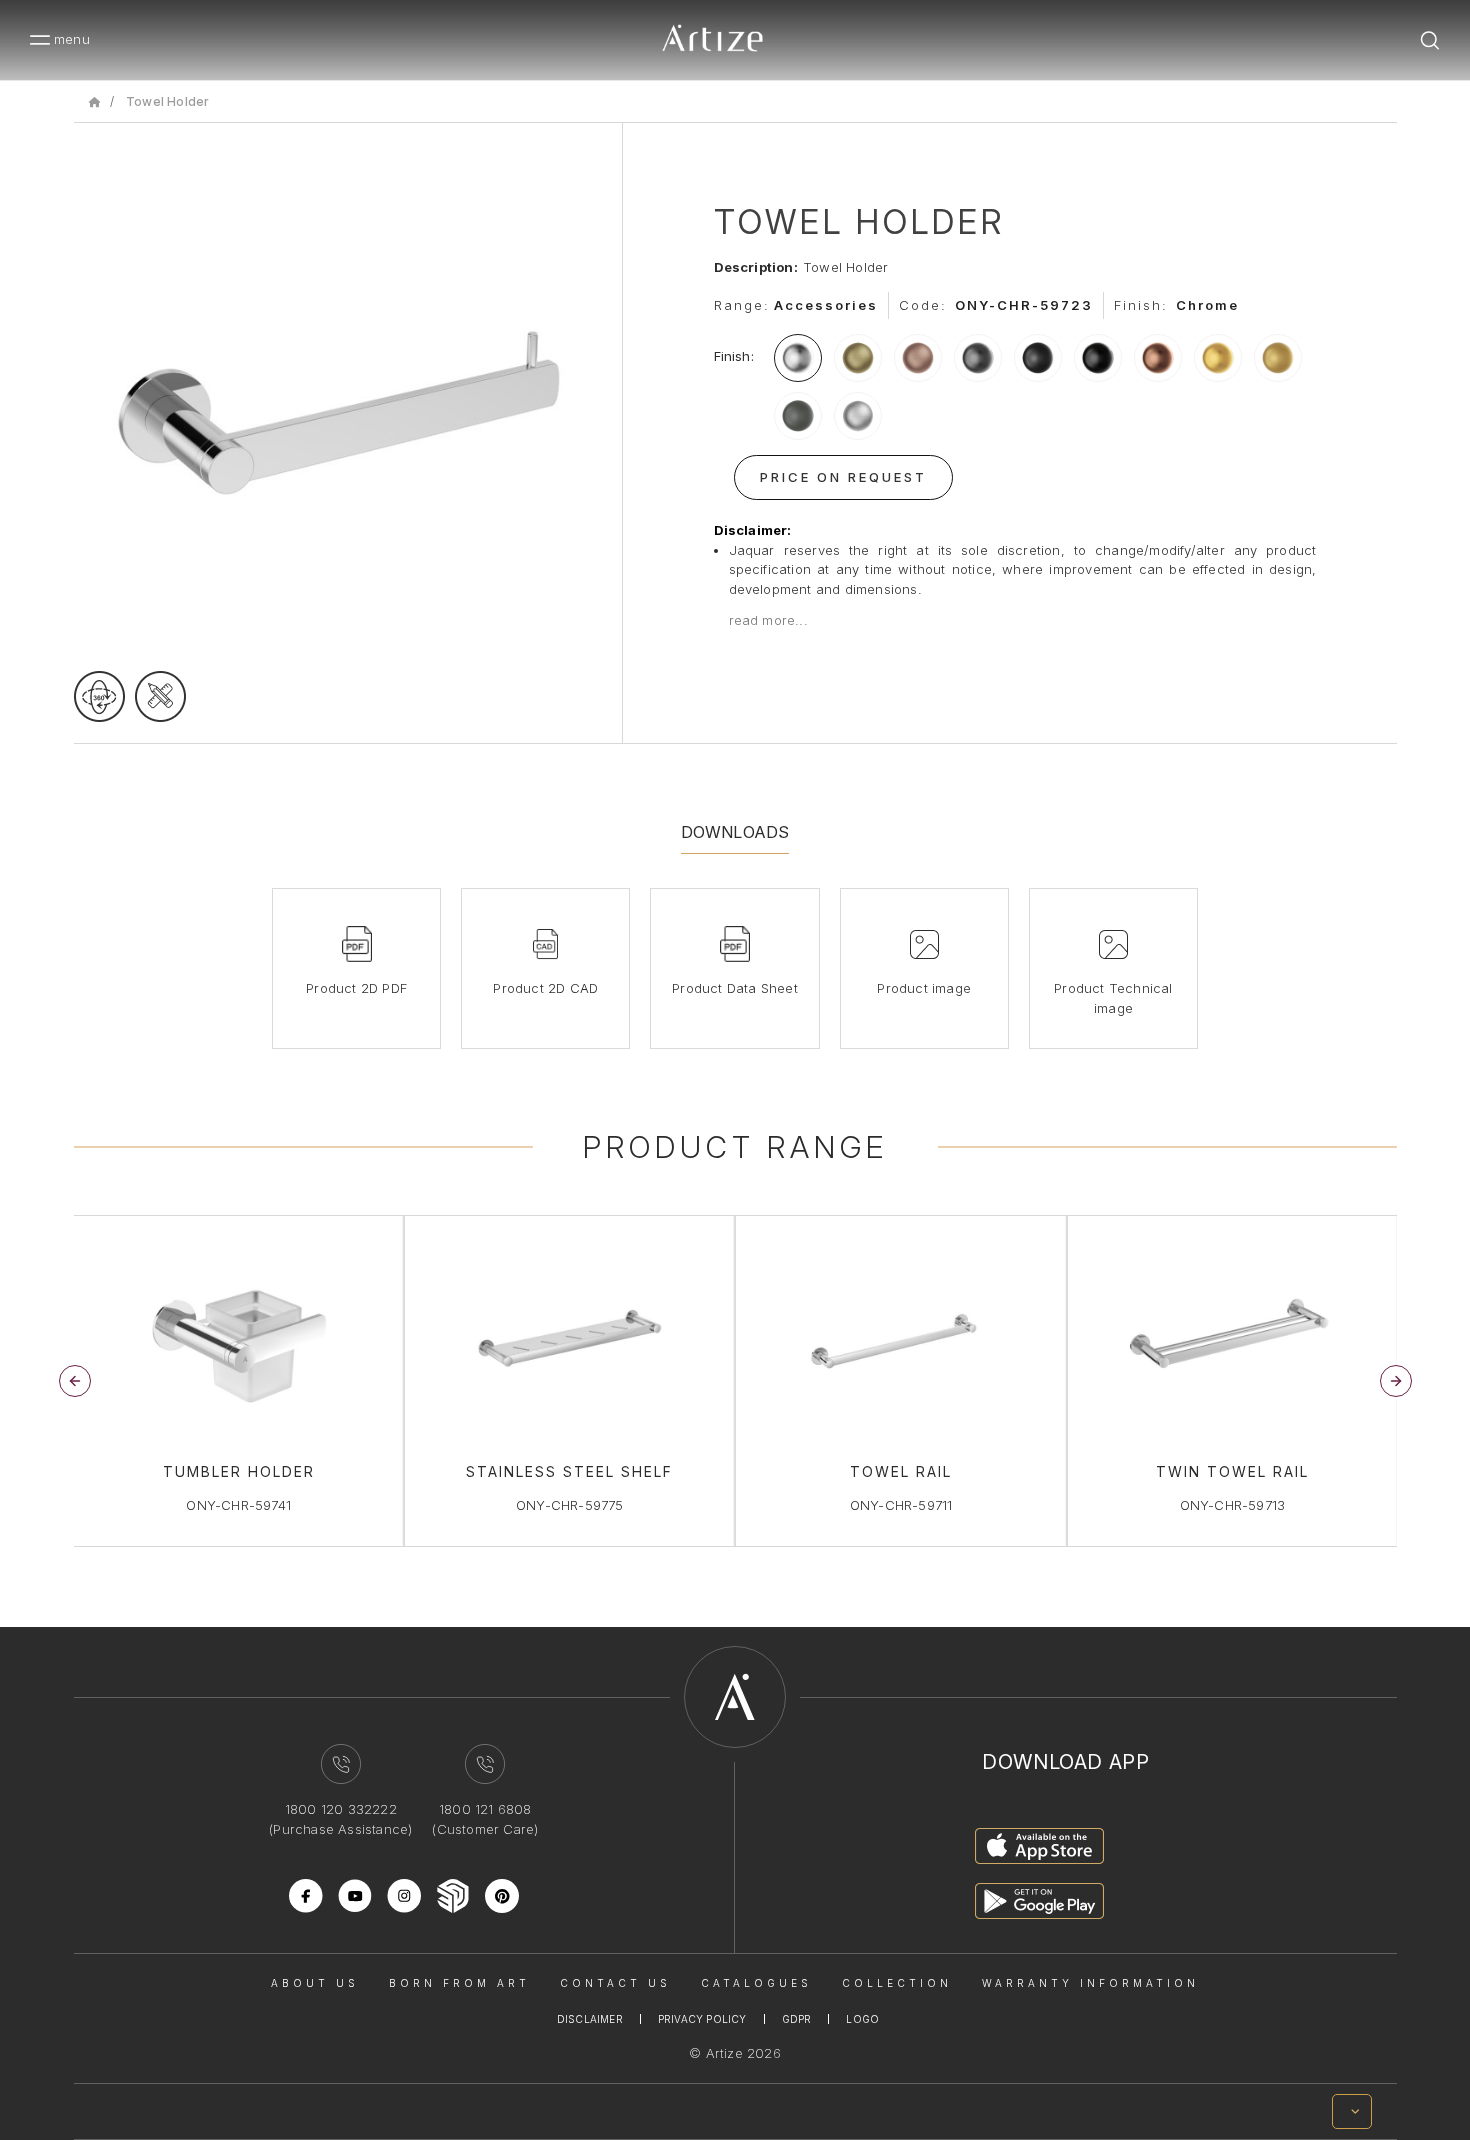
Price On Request (843, 477)
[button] (1396, 1381)
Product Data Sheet (735, 988)
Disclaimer (590, 2019)
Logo (862, 2019)
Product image (924, 988)
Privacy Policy (702, 2019)
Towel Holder (167, 101)
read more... (768, 620)
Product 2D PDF (356, 988)
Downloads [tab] (735, 832)
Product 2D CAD (545, 988)
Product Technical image (1113, 998)
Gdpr (797, 2019)
